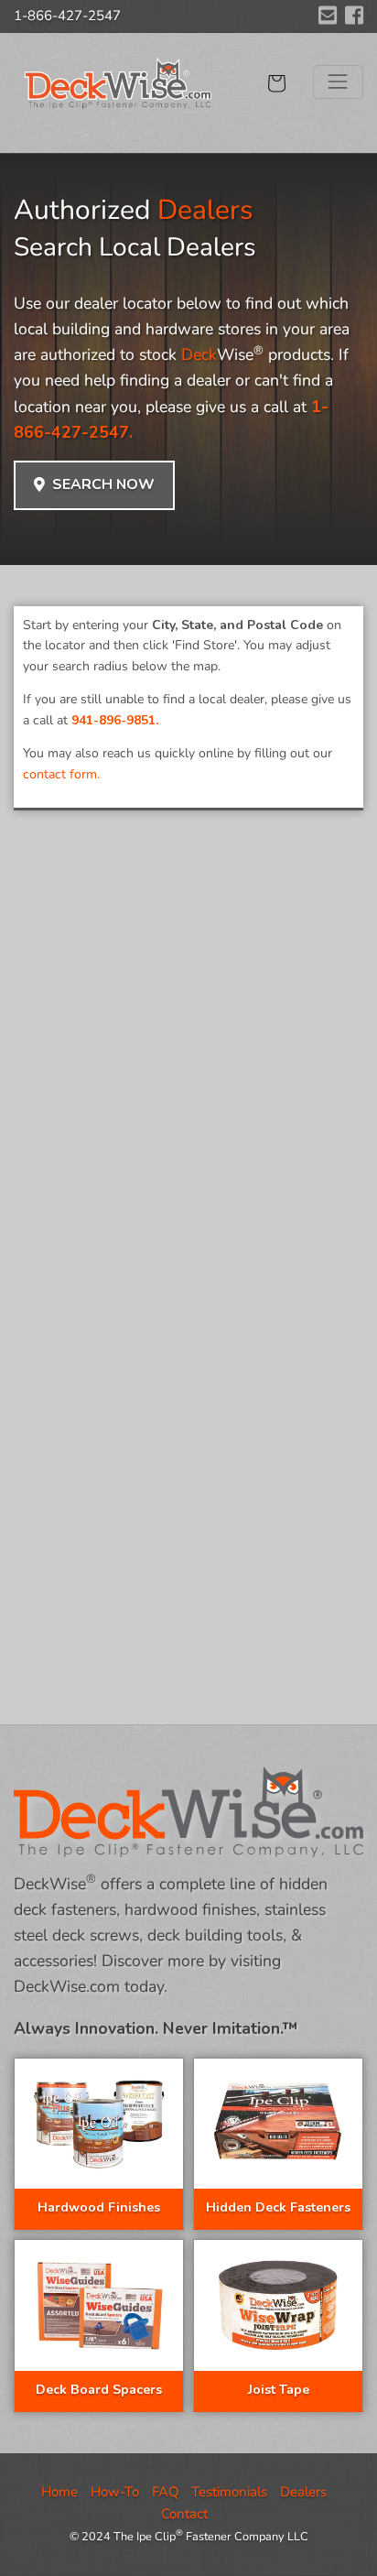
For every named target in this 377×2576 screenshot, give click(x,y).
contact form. (61, 774)
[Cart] (276, 83)
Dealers (303, 2492)
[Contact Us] (328, 16)
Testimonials (229, 2492)
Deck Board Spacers (99, 2390)
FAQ (165, 2492)
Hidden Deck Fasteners (278, 2207)
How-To (115, 2492)
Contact (184, 2514)
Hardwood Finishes (99, 2207)
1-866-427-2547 (67, 16)
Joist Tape (279, 2390)
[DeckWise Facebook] (354, 16)
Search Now (100, 484)
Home (59, 2492)
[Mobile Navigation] (338, 82)
